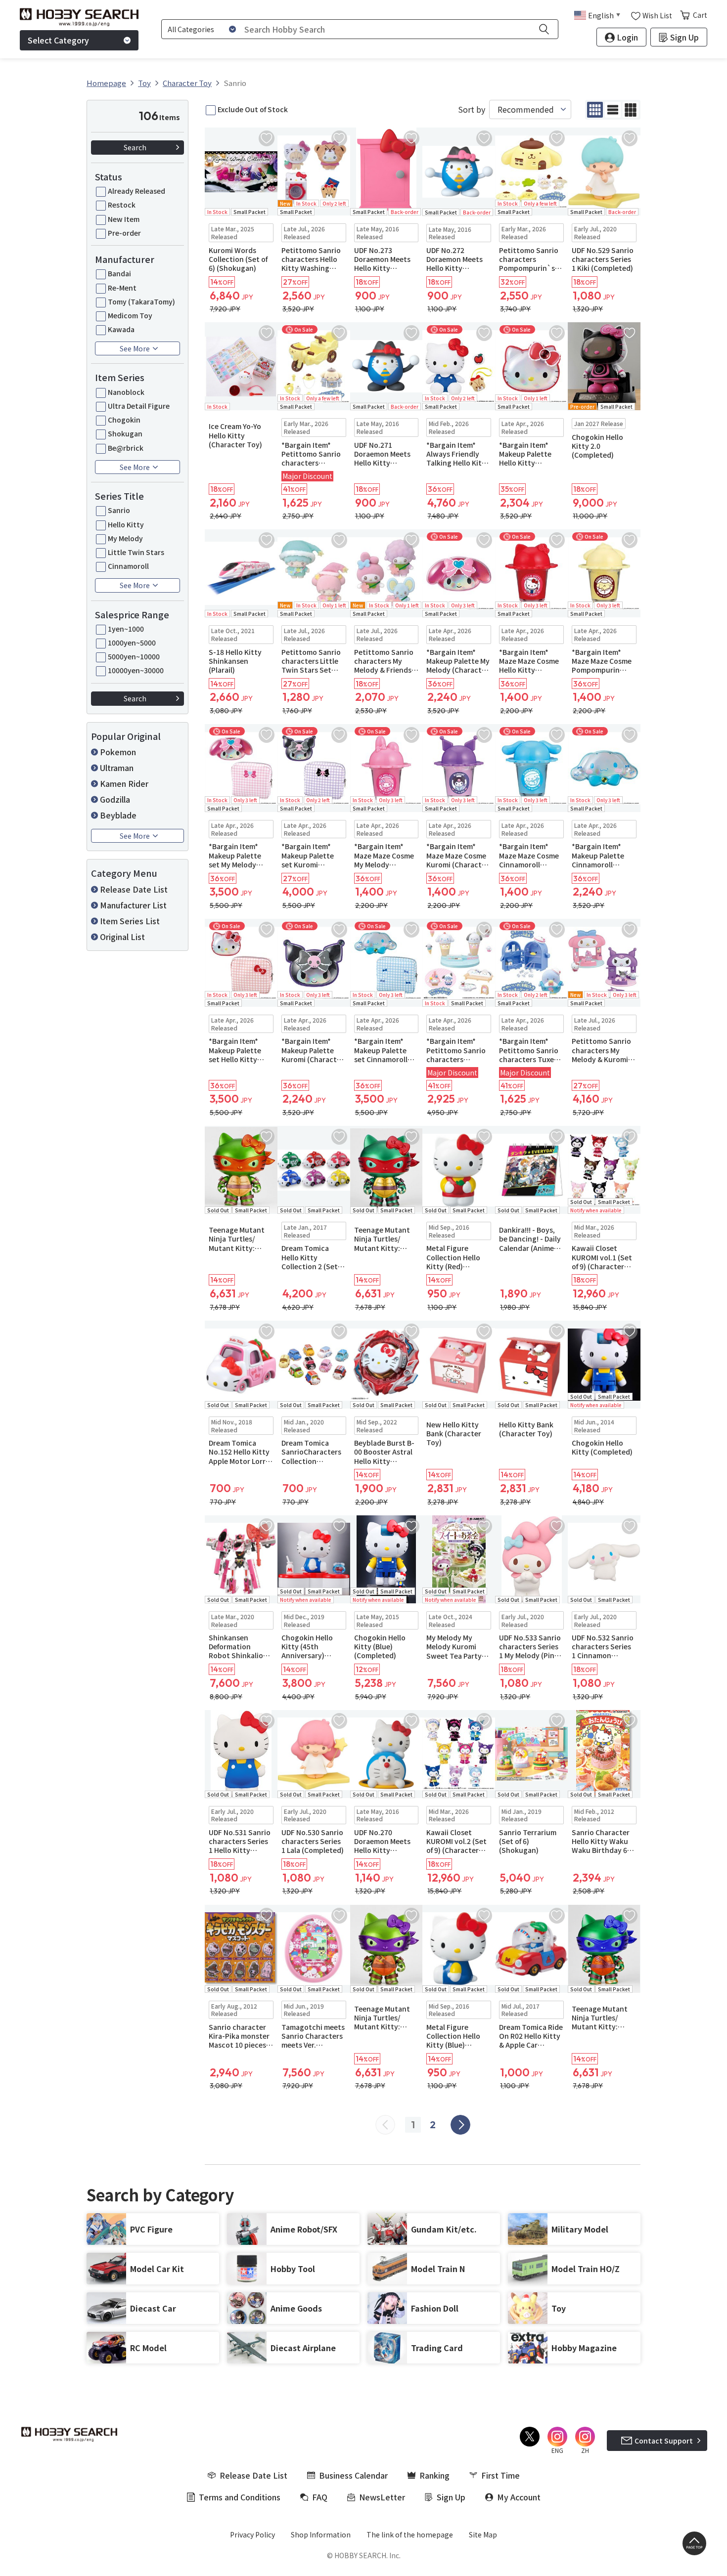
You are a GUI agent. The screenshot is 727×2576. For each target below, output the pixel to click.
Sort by (472, 109)
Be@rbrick (126, 448)
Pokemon (118, 752)
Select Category (58, 40)
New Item (124, 219)
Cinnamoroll (128, 566)
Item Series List (130, 921)
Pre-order (124, 233)
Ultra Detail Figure (139, 406)
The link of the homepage (410, 2534)
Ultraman (117, 768)
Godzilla (115, 799)
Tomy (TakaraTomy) (141, 301)
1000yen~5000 (132, 643)
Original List (122, 937)
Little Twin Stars (136, 552)
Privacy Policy (252, 2534)
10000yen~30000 (136, 670)
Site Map (483, 2534)
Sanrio (119, 510)
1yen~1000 (126, 629)
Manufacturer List (133, 905)
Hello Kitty (126, 524)
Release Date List (134, 889)
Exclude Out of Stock (253, 109)
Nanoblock (126, 392)
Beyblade (118, 815)
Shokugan (125, 433)
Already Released (136, 191)
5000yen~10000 (134, 656)
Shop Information (321, 2534)
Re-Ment (122, 288)
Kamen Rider (124, 783)
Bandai (119, 273)
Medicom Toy (130, 315)
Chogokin (124, 420)
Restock (122, 205)
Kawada (121, 329)
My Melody (125, 538)
